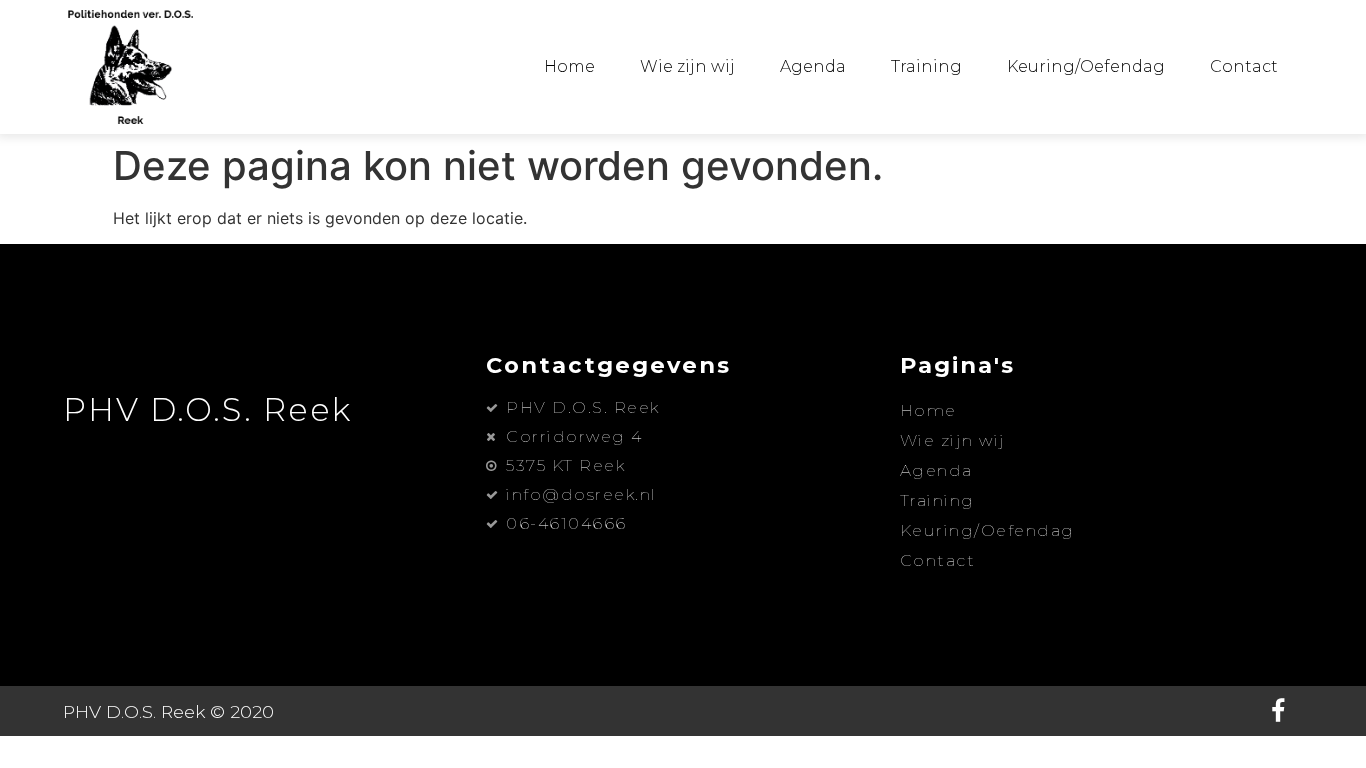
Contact (1244, 66)
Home (569, 66)
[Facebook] (1278, 711)
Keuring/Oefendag (1086, 66)
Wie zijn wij (687, 66)
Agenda (813, 66)
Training (926, 66)
